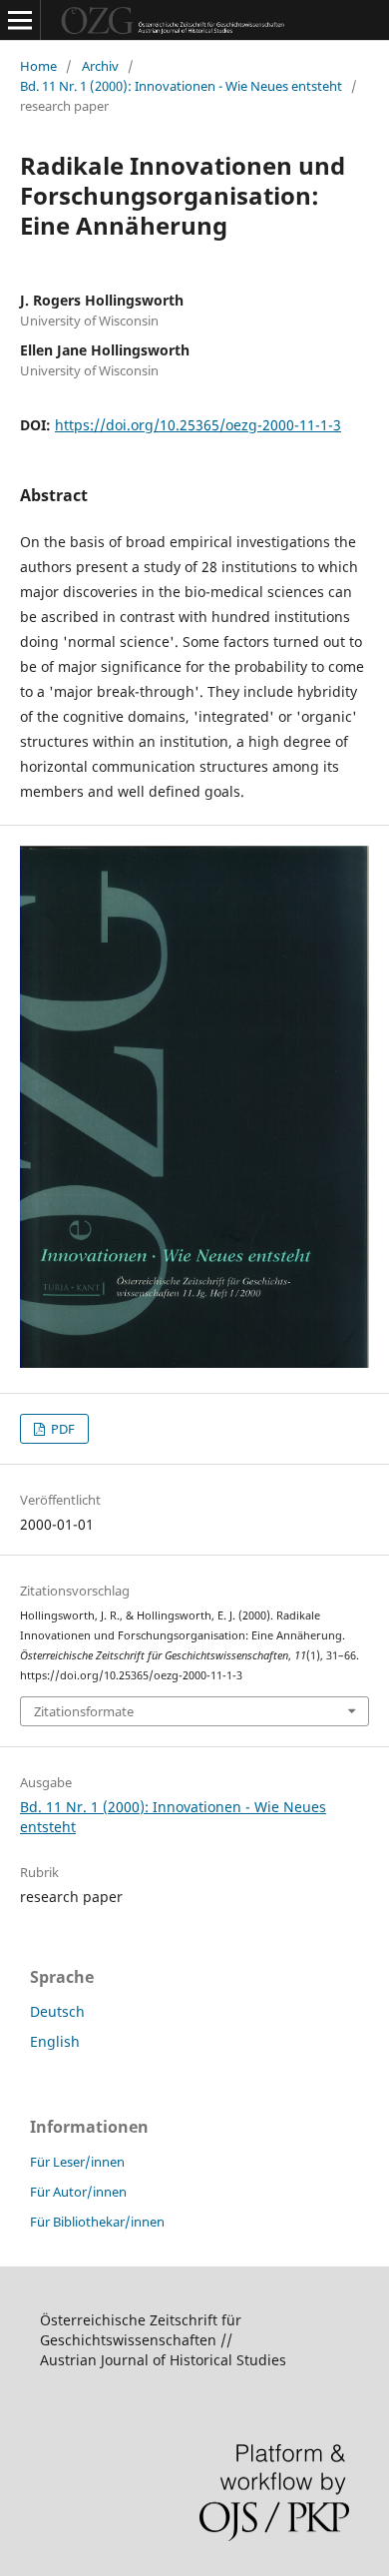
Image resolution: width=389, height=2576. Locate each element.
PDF (61, 1429)
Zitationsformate (84, 1711)
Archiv (100, 66)
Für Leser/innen (77, 2162)
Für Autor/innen (78, 2192)
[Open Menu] (20, 20)
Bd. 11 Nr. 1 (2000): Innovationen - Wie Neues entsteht (181, 86)
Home (38, 66)
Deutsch (57, 2011)
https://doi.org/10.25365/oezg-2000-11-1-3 (198, 425)
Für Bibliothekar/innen (97, 2222)
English (55, 2041)
